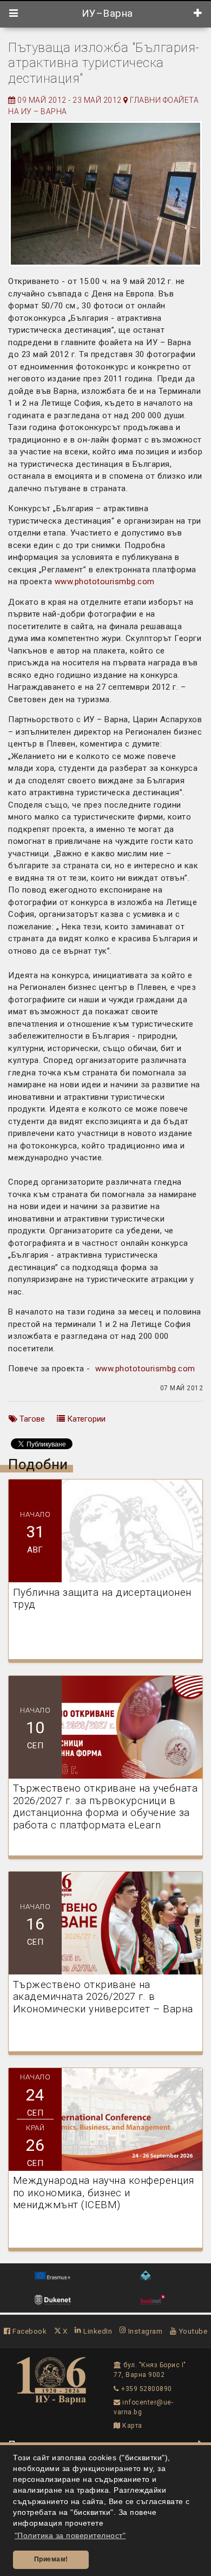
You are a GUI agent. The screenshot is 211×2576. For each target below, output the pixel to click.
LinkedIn (97, 2331)
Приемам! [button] (51, 2559)
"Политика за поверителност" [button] (70, 2536)
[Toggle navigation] (14, 14)
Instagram (144, 2331)
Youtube (192, 2331)
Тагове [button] (31, 1419)
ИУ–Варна (106, 14)
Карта (131, 2426)
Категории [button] (85, 1419)
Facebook (29, 2331)
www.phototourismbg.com (105, 582)
